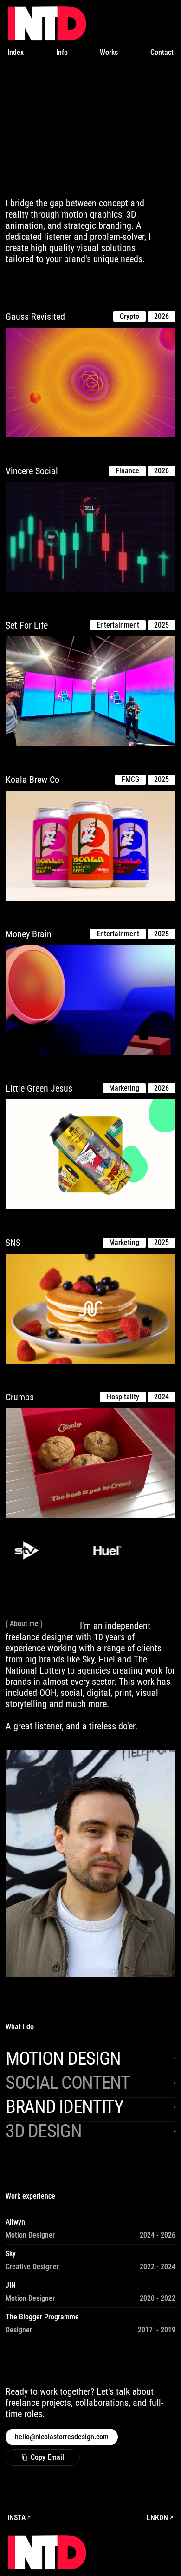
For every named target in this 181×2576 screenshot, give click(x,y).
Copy (43, 2457)
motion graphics (92, 214)
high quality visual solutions (83, 248)
